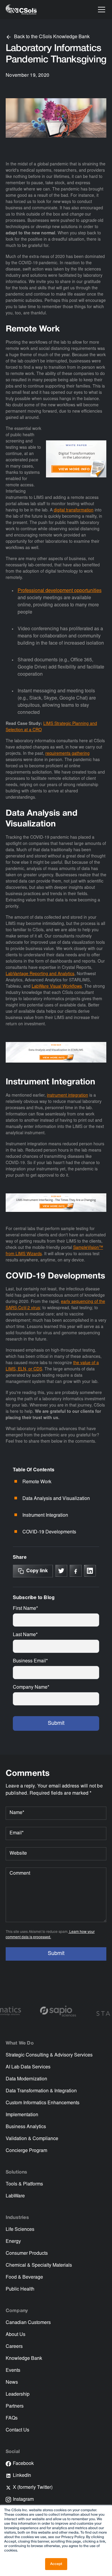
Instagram (23, 2500)
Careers (14, 2347)
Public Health (20, 2289)
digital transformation (74, 511)
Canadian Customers (28, 2323)
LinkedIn (22, 2476)
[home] (21, 10)
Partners (15, 2406)
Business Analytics (26, 2127)
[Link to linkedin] (90, 1571)
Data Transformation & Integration (41, 2091)
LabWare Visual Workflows (57, 987)
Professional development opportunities (60, 591)
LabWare (15, 2196)
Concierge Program (26, 2151)
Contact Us (17, 2430)
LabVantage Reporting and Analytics (40, 974)
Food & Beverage (24, 2277)
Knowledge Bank (24, 2359)
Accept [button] (56, 2564)
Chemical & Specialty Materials (39, 2265)
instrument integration (67, 1096)
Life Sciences (20, 2230)
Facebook (23, 2464)
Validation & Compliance (32, 2139)
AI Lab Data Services (28, 2067)
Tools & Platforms (24, 2184)
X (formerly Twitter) (33, 2488)
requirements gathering (67, 754)
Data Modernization (26, 2079)
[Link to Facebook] (76, 1571)
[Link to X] (61, 1571)
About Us (16, 2335)
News (12, 2383)
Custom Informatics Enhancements (43, 2103)
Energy (13, 2242)
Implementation (22, 2115)
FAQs (12, 2418)
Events (13, 2371)
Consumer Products (27, 2254)
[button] (100, 10)
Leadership (18, 2394)
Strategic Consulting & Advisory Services (49, 2055)
